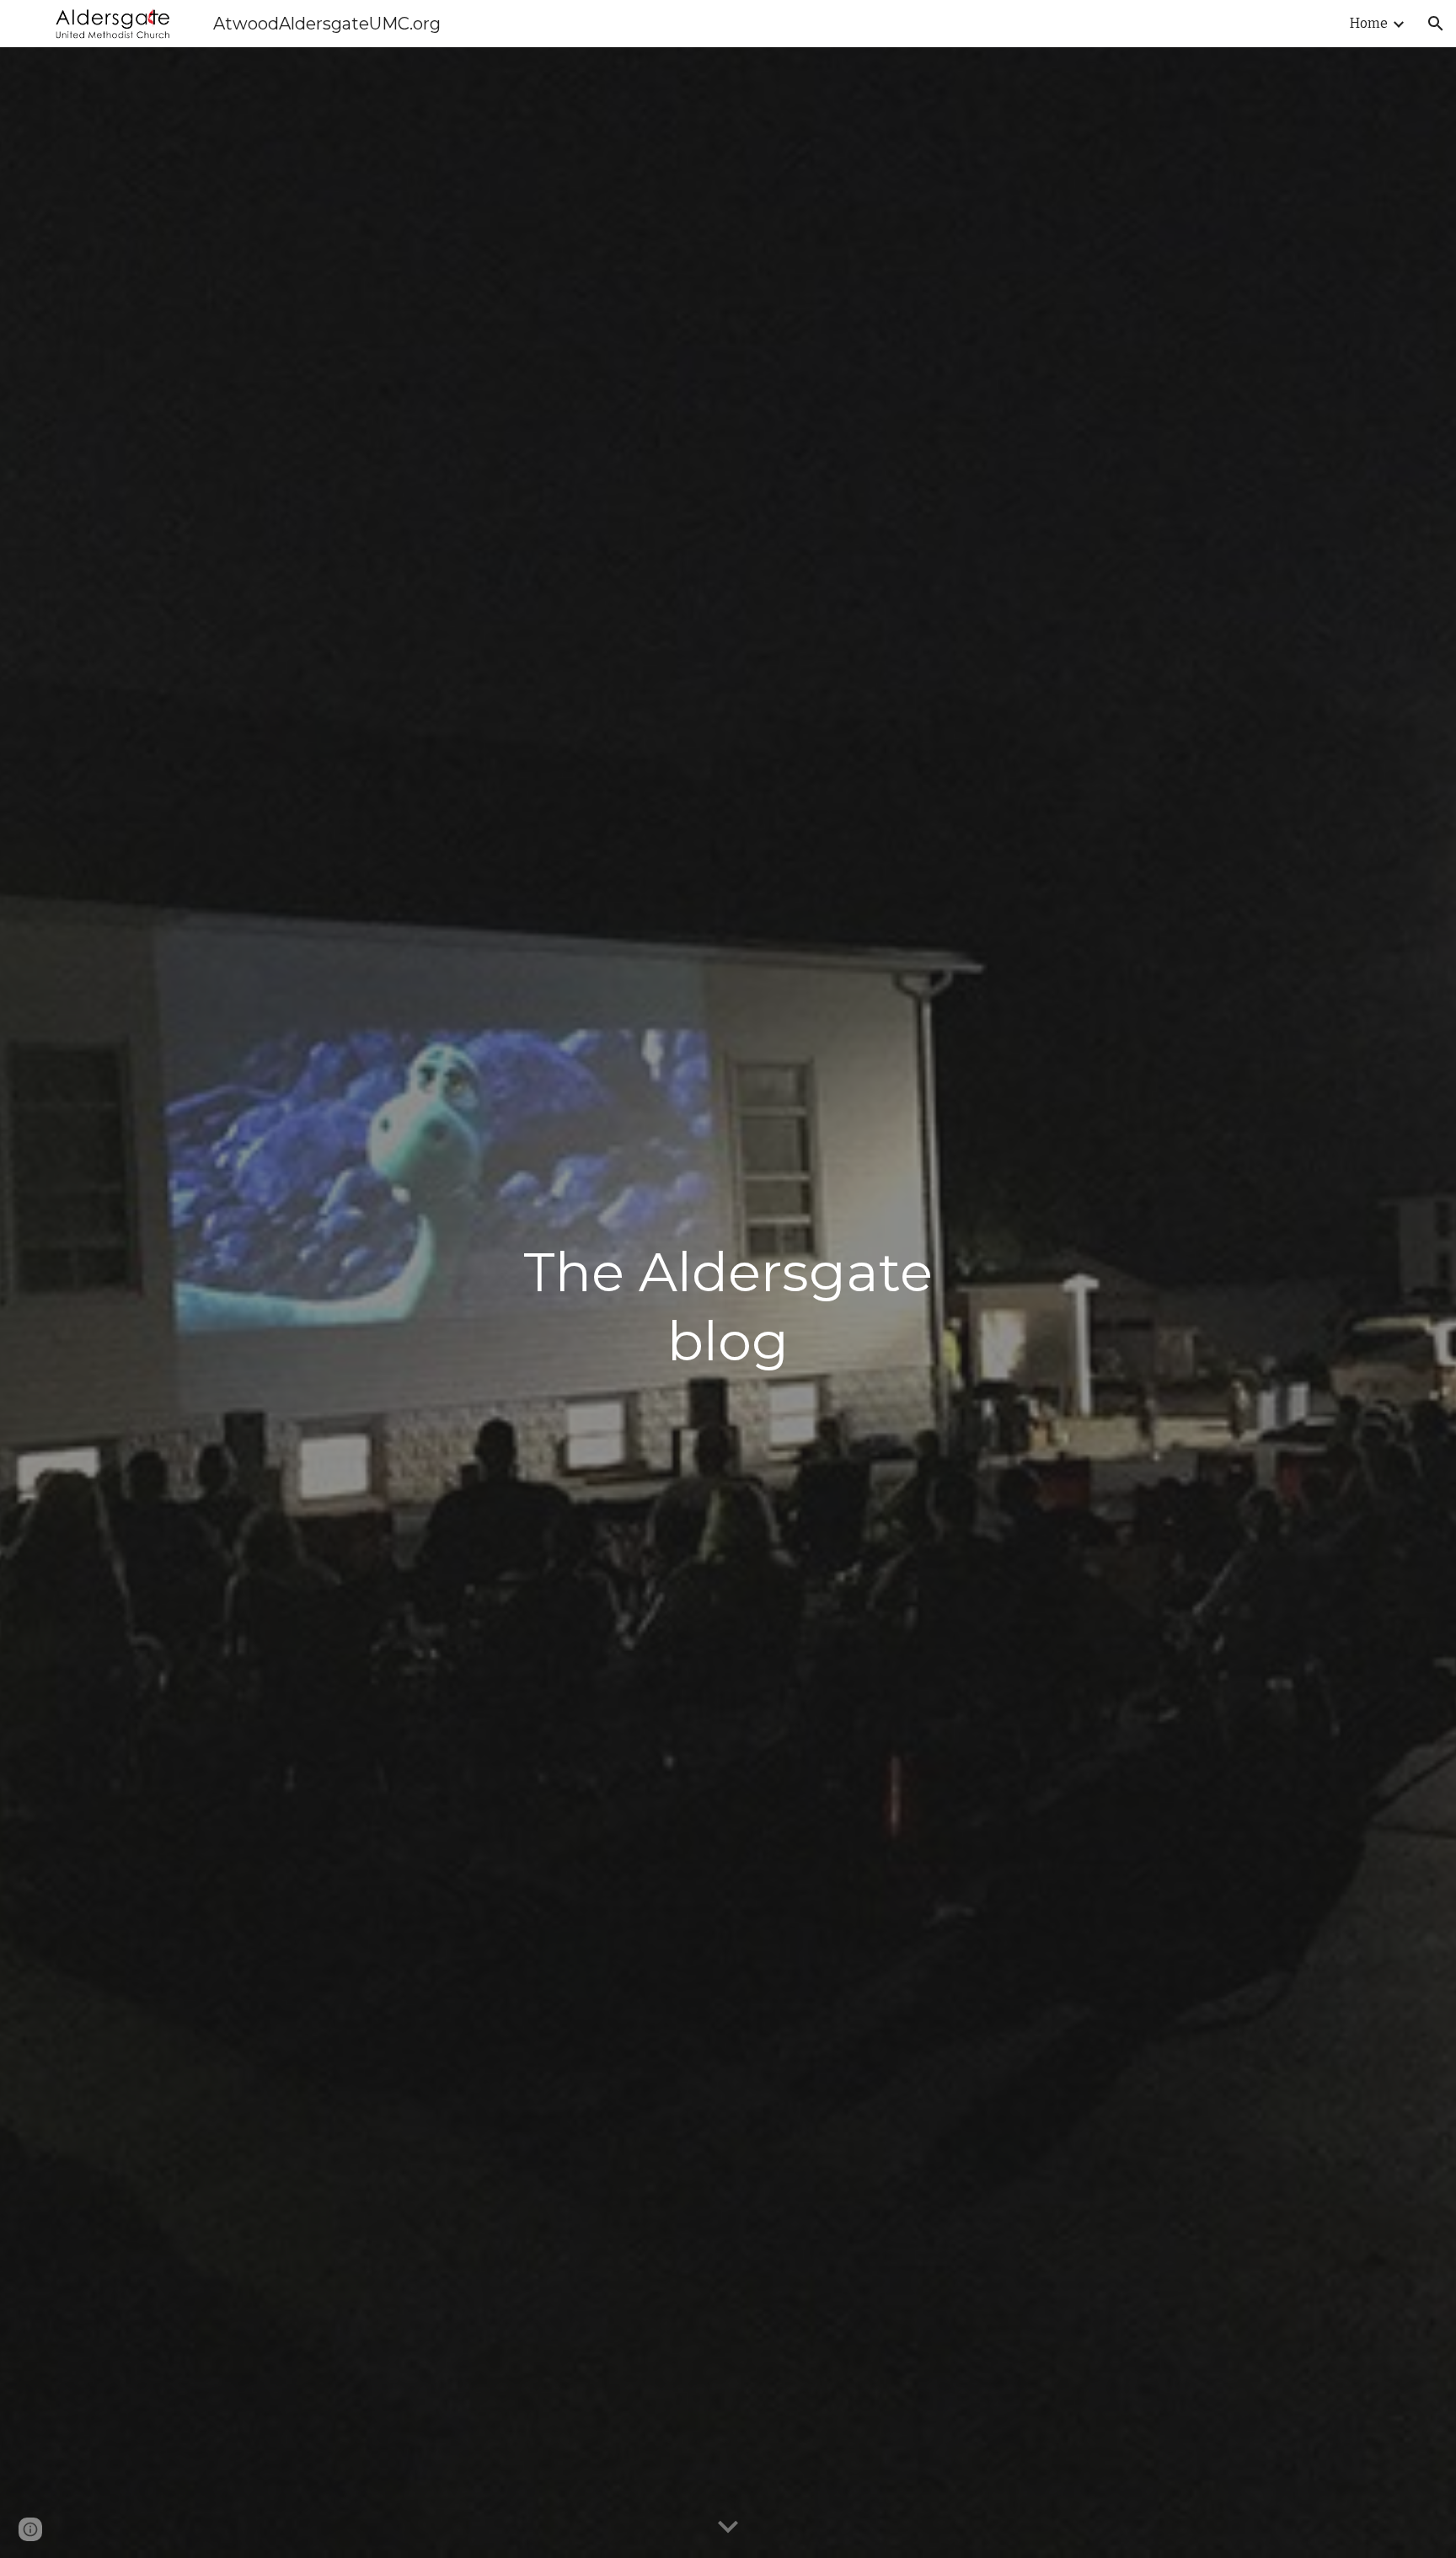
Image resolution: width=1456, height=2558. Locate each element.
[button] (1436, 24)
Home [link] (1369, 23)
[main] (728, 1303)
